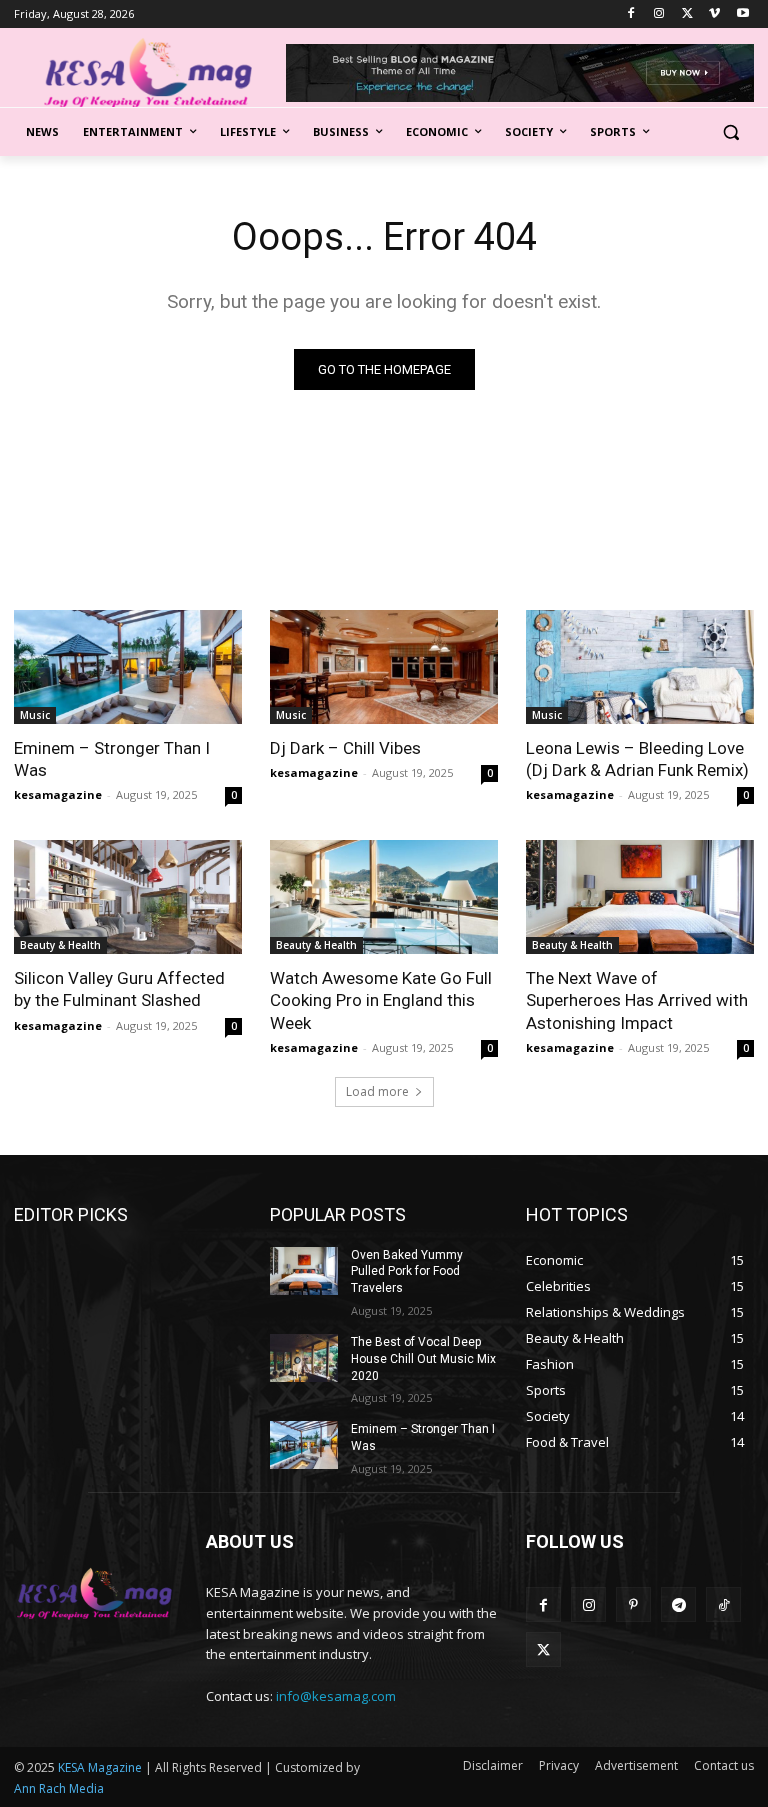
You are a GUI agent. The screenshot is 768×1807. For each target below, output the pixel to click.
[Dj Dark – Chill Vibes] (384, 667)
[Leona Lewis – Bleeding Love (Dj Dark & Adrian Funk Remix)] (640, 667)
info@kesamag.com (336, 1696)
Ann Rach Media (59, 1788)
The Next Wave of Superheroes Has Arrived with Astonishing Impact (637, 1000)
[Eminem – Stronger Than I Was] (128, 667)
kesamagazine (58, 794)
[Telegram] (678, 1604)
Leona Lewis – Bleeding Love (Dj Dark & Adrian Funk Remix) (637, 759)
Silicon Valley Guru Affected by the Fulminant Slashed (119, 989)
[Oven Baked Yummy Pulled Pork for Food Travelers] (304, 1271)
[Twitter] (687, 14)
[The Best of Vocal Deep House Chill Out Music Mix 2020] (304, 1358)
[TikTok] (723, 1604)
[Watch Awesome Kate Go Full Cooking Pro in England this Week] (384, 897)
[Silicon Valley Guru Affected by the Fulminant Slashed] (128, 897)
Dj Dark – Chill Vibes (345, 748)
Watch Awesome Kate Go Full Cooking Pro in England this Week (381, 1000)
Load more (377, 1091)
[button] (730, 132)
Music (35, 715)
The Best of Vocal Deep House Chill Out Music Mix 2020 (423, 1359)
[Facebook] (631, 14)
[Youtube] (742, 14)
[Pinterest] (633, 1604)
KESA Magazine (100, 1767)
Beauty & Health (60, 945)
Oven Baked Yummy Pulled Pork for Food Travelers (407, 1272)
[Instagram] (659, 14)
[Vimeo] (714, 14)
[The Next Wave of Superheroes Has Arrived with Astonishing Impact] (640, 897)
